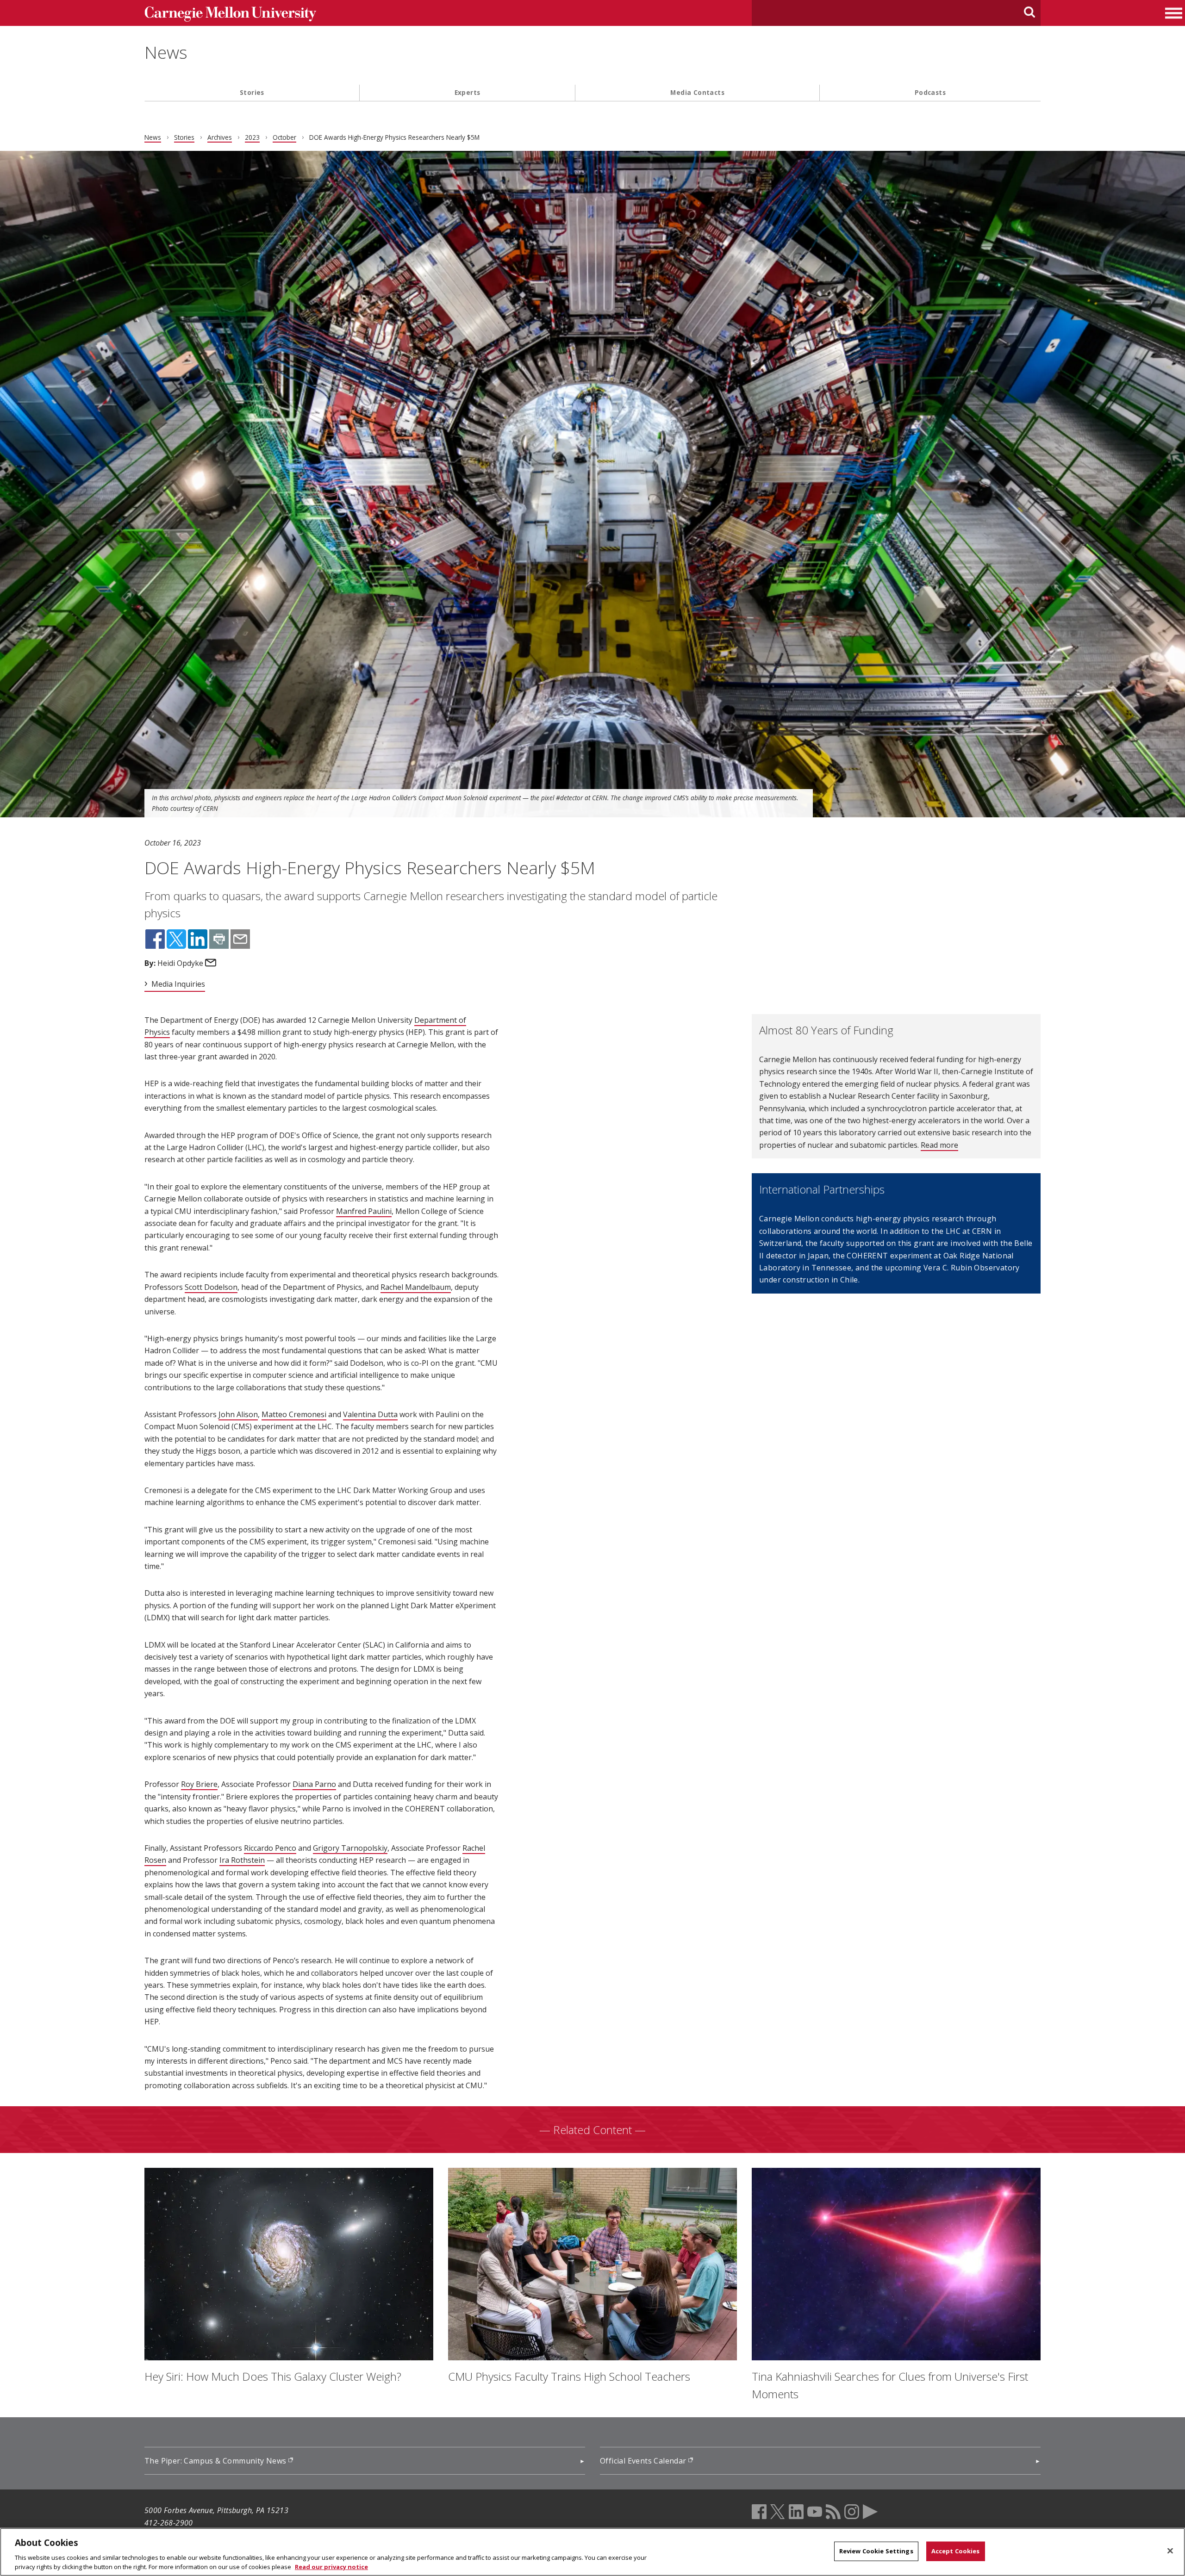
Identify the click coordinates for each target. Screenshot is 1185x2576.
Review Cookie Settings (876, 2551)
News (166, 52)
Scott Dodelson (211, 1287)
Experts (468, 92)
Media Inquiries (178, 984)
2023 (252, 137)
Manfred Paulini (364, 1211)
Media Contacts (697, 92)
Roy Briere (199, 1784)
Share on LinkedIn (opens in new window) (198, 939)
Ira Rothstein (242, 1860)
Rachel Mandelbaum (416, 1287)
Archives (220, 137)
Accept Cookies (956, 2551)
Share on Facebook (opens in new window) (155, 939)
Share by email (240, 939)
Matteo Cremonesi (294, 1414)
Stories (252, 92)
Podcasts (930, 92)
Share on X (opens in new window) (176, 939)
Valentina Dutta (370, 1414)
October (284, 137)
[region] (592, 2552)
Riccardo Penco (270, 1848)
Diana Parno (314, 1784)
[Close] (1170, 2551)
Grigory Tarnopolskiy (350, 1848)
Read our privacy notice (331, 2566)
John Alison (238, 1414)
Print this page (219, 939)
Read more (939, 1145)
